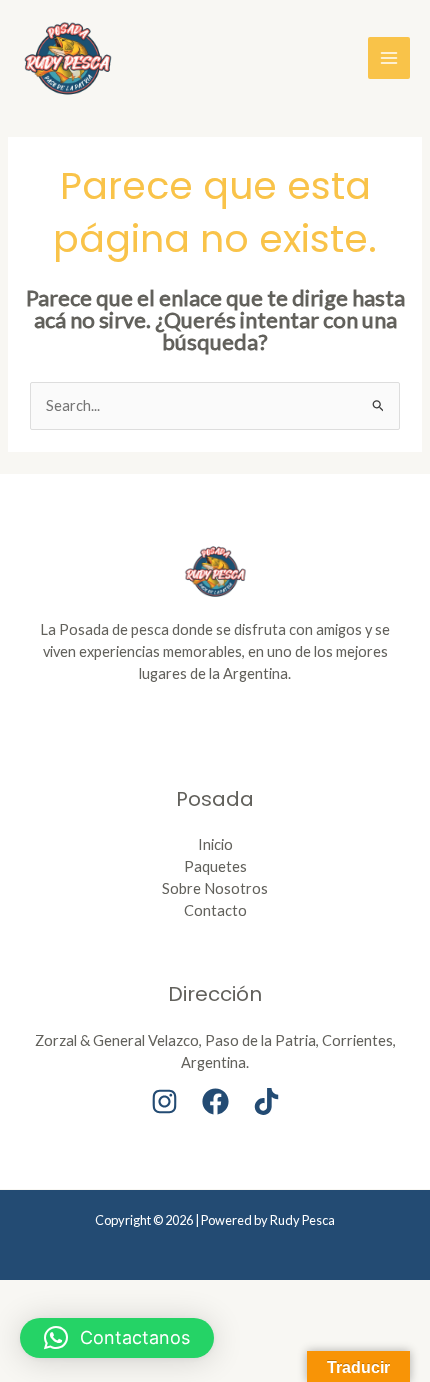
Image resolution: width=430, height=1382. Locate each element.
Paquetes (215, 866)
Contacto (215, 910)
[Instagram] (164, 1101)
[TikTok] (266, 1101)
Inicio (215, 844)
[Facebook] (215, 1101)
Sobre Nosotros (215, 888)
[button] (117, 1338)
